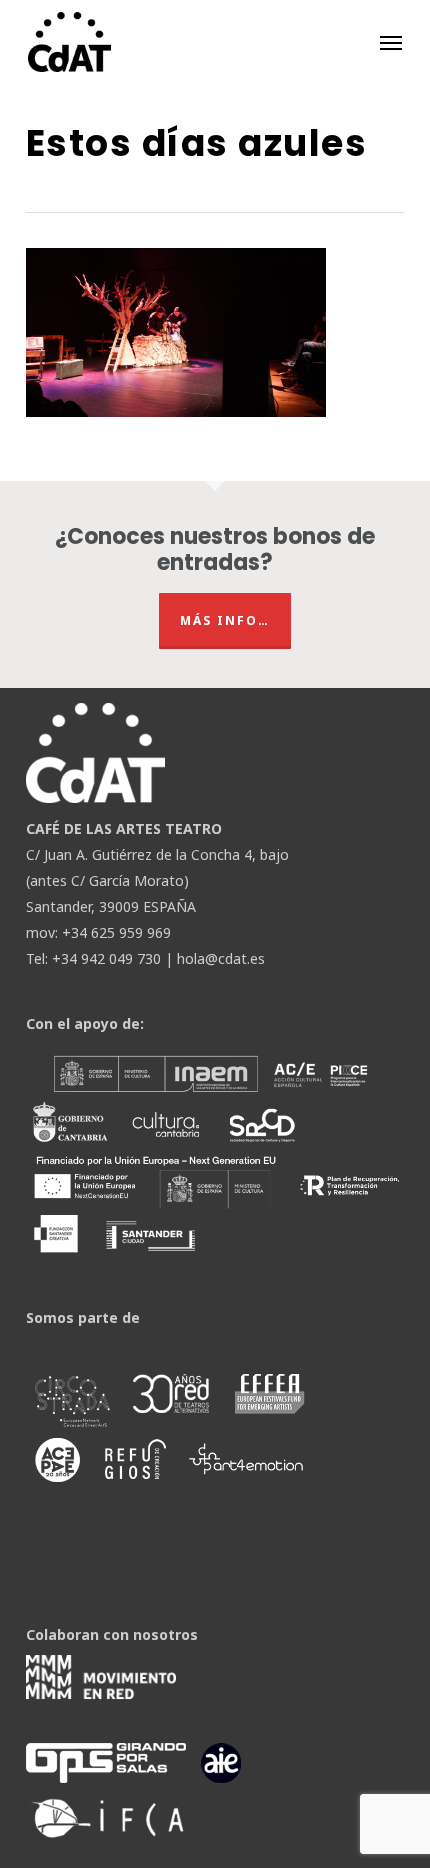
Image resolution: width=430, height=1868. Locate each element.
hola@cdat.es (221, 958)
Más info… (225, 620)
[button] (391, 42)
